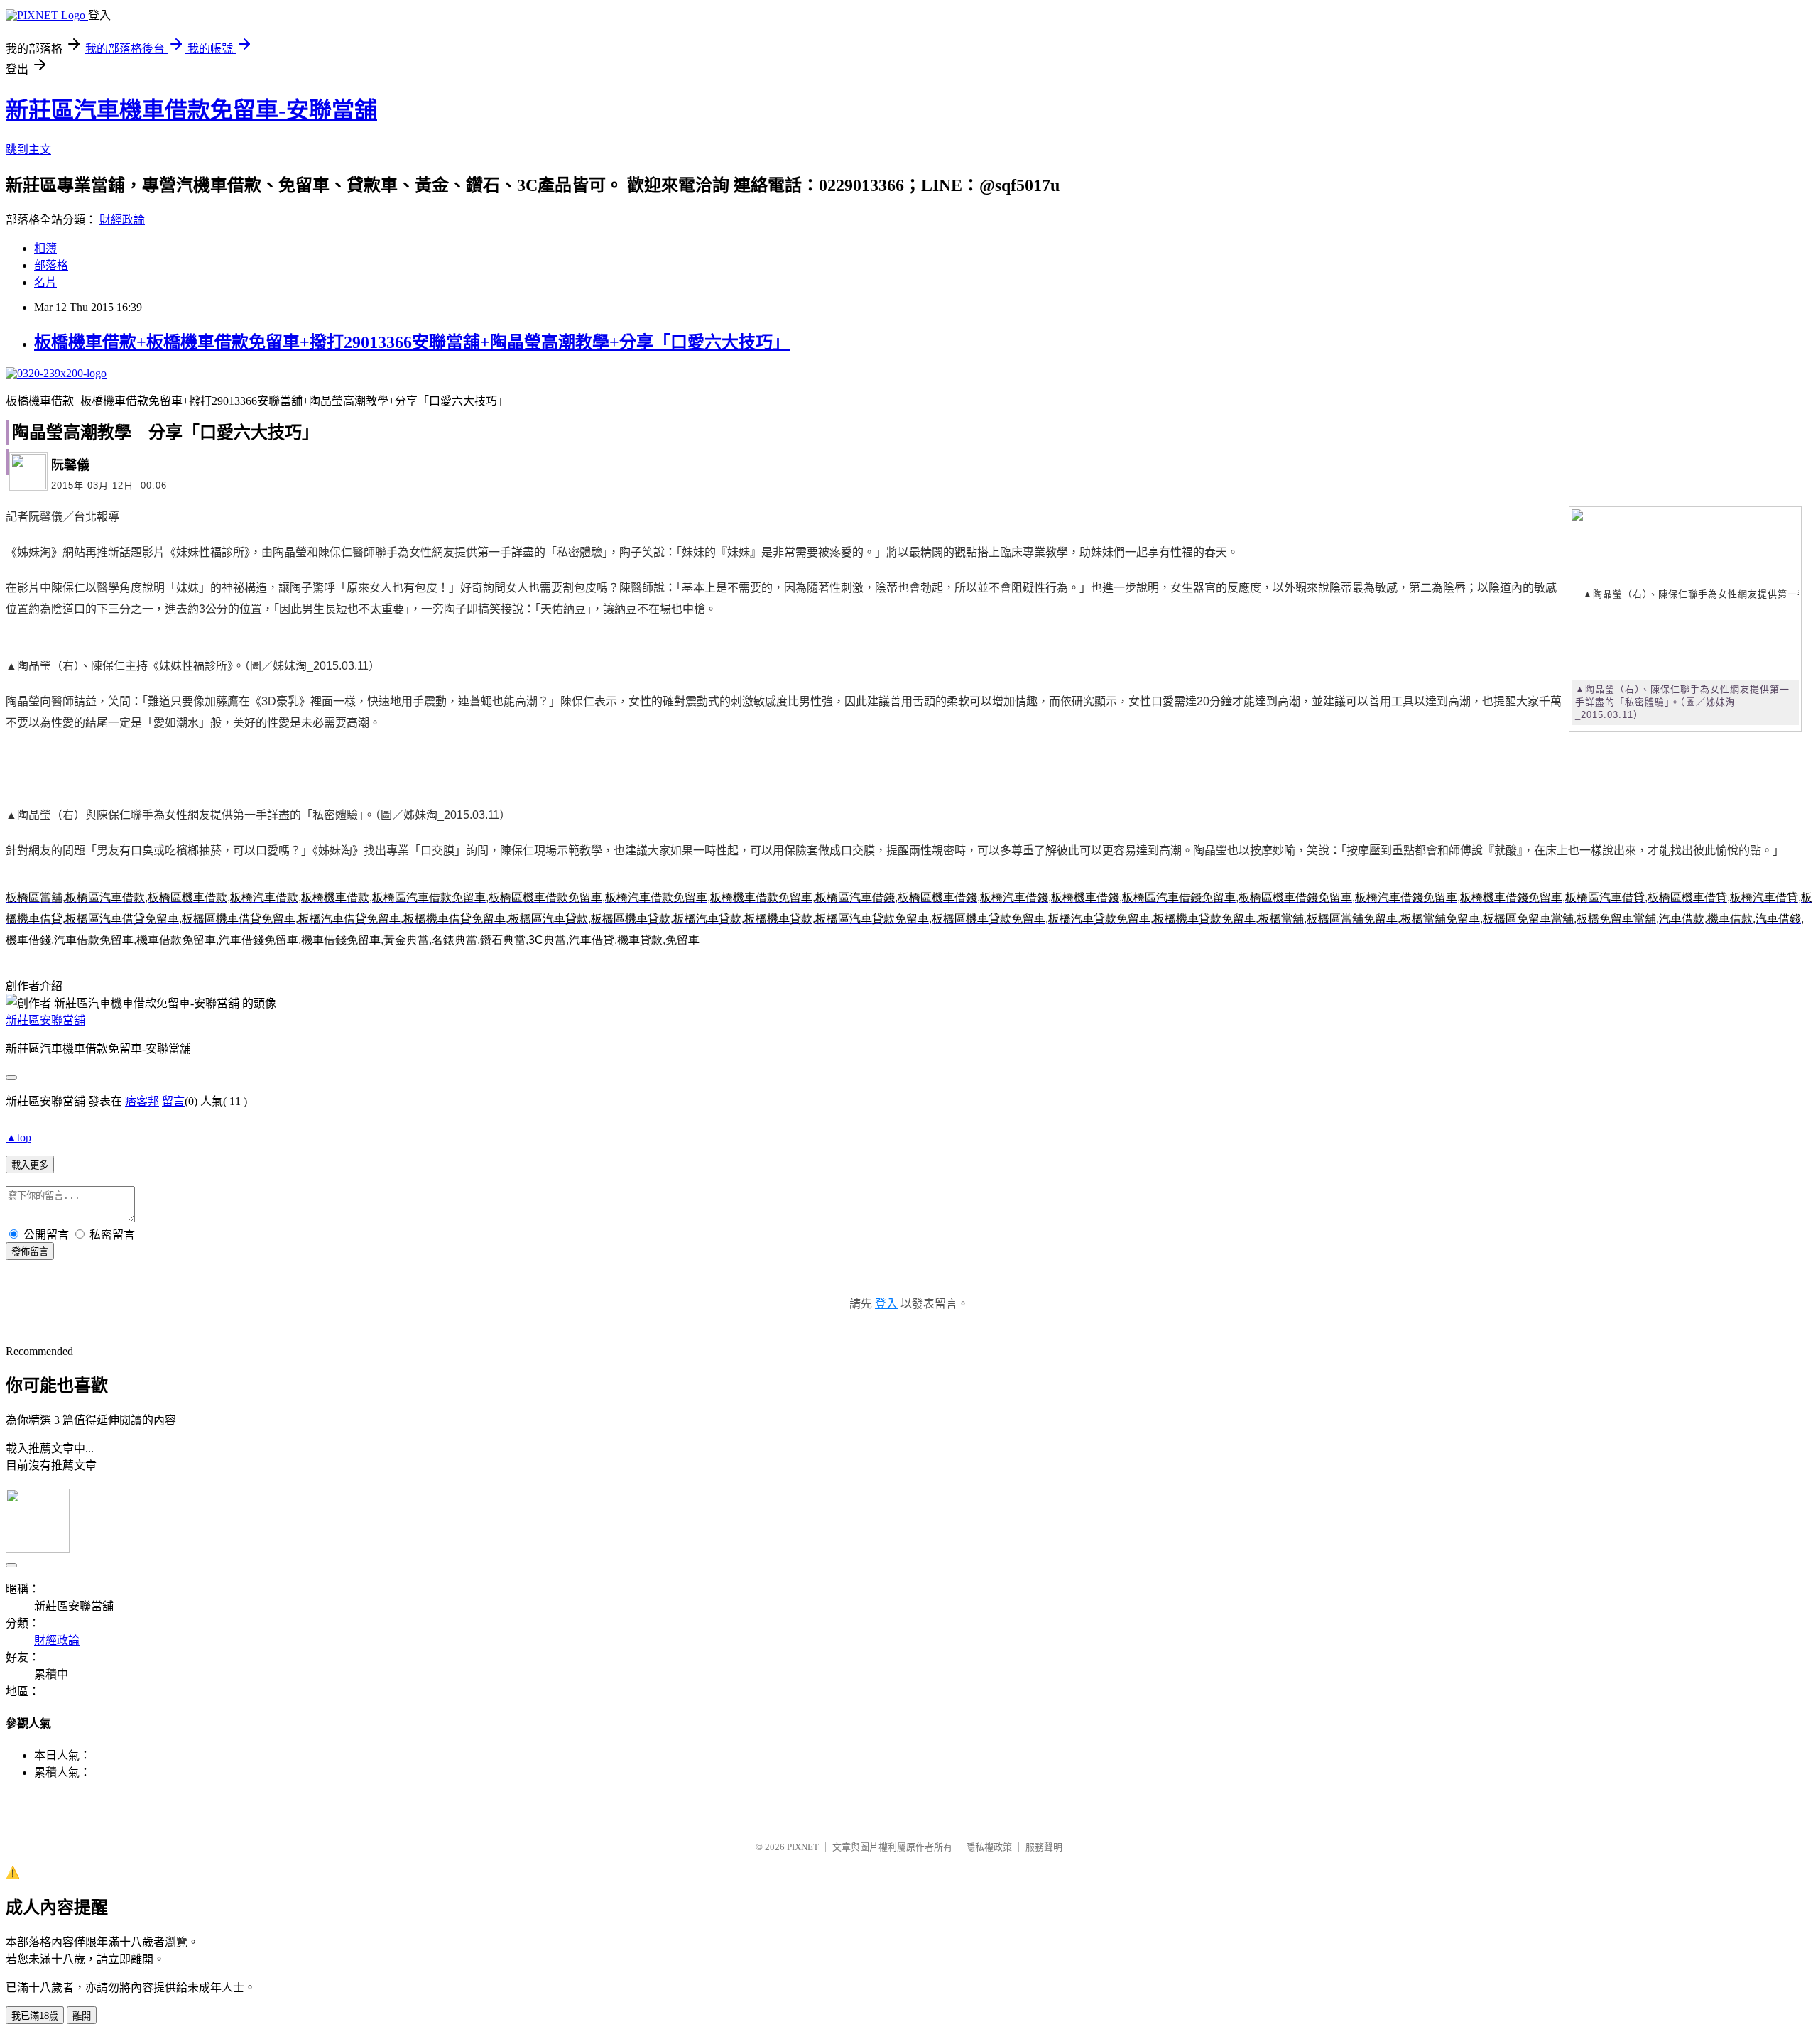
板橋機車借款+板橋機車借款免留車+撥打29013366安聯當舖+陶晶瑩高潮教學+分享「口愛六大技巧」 (412, 342)
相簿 (45, 248)
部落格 (51, 265)
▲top (18, 1137)
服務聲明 (1044, 1847)
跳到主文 (28, 150)
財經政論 (122, 220)
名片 (45, 282)
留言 (173, 1101)
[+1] (439, 470)
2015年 (67, 485)
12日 (123, 485)
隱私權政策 (989, 1847)
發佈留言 (30, 1252)
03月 (98, 485)
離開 (82, 2016)
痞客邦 (142, 1101)
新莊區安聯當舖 (45, 1020)
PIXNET (803, 1847)
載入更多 (30, 1165)
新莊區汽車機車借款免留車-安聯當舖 (191, 110)
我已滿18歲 (35, 2016)
